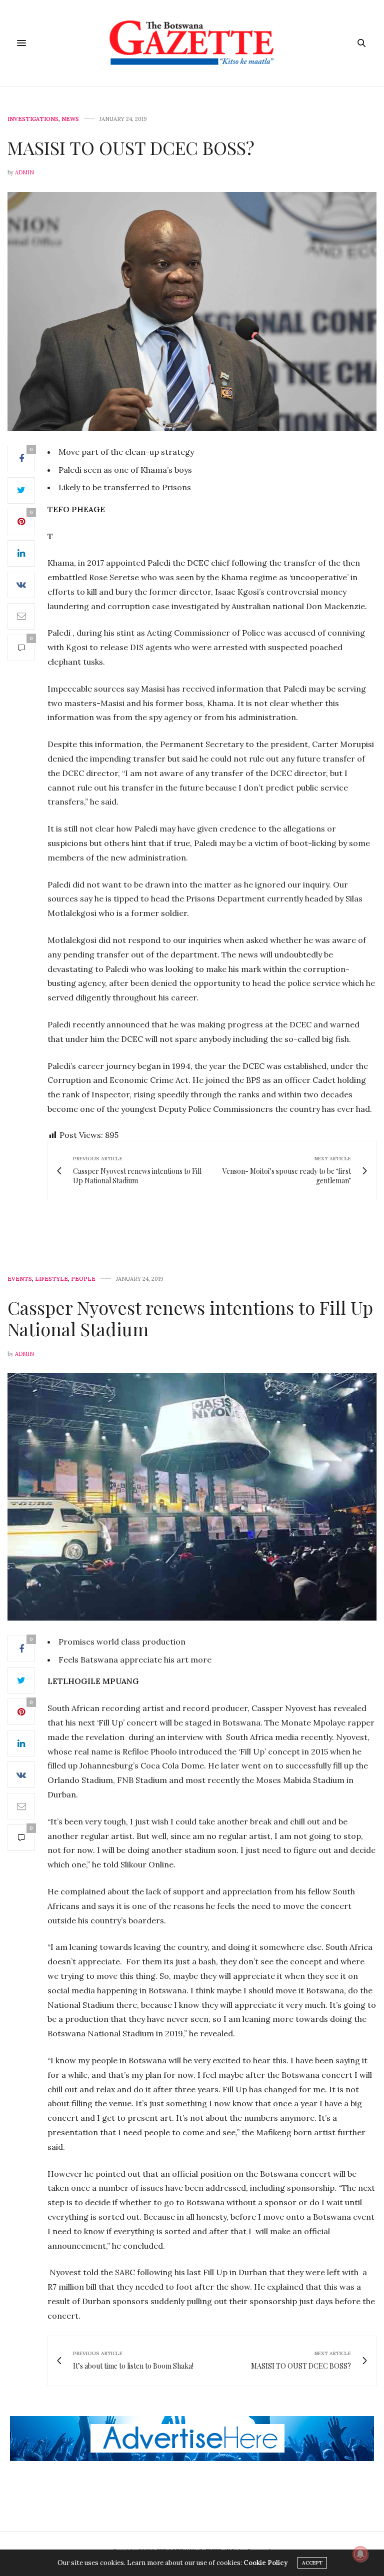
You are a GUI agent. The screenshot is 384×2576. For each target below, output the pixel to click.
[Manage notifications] (360, 2554)
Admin (24, 172)
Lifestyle (51, 1279)
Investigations (33, 119)
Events (20, 1279)
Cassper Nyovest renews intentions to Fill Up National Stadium (190, 1318)
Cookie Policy (265, 2563)
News (70, 119)
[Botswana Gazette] (192, 43)
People (83, 1279)
